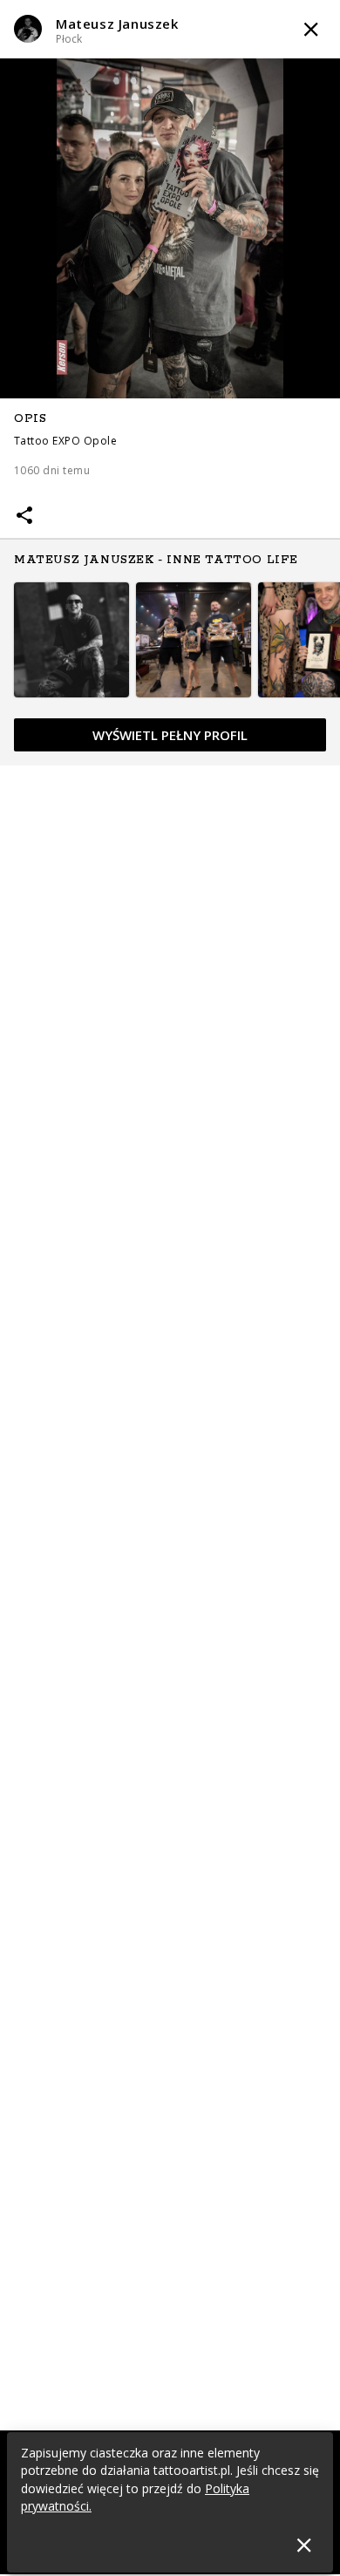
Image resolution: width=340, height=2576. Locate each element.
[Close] (304, 2545)
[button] (170, 29)
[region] (170, 582)
